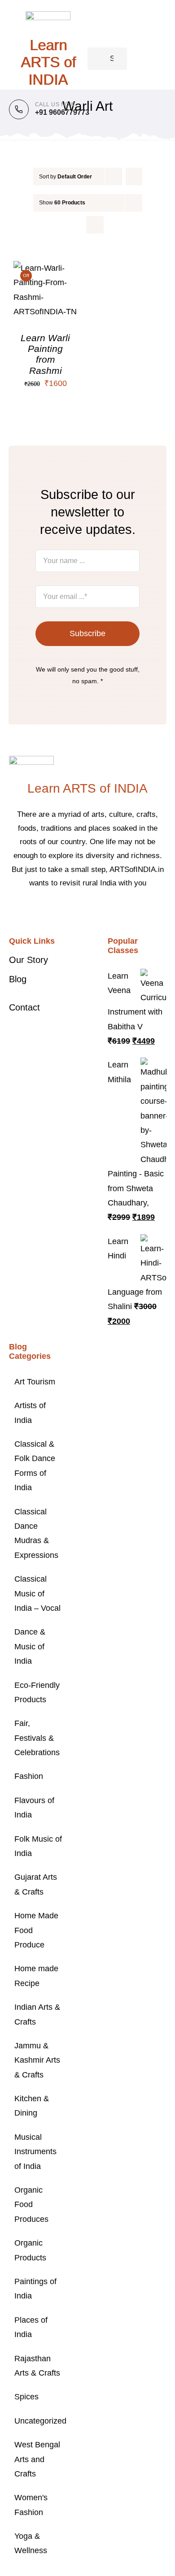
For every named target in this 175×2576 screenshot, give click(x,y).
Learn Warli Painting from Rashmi (45, 354)
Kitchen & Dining (32, 2106)
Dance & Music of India (30, 1646)
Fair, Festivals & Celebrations (37, 1738)
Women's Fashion (31, 2505)
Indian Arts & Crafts (37, 2014)
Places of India (31, 2327)
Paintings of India (35, 2289)
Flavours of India (34, 1808)
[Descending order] (134, 176)
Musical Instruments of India (35, 2152)
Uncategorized (39, 2421)
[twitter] (80, 911)
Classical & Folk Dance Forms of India (35, 1466)
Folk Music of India (38, 1846)
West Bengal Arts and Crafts (37, 2459)
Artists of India (30, 1413)
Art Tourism (35, 1382)
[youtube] (109, 911)
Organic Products (30, 2250)
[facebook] (66, 911)
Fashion (29, 1776)
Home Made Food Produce (36, 1930)
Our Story (28, 960)
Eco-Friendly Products (37, 1692)
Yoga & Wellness (31, 2543)
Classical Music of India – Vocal (37, 1594)
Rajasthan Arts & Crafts (37, 2366)
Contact (24, 1007)
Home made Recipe (36, 1976)
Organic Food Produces (31, 2205)
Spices (26, 2397)
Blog (18, 979)
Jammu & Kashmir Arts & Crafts (37, 2060)
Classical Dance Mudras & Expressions (36, 1533)
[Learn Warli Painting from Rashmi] (46, 268)
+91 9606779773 (62, 112)
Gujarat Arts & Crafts (36, 1884)
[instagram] (95, 911)
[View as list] (95, 225)
